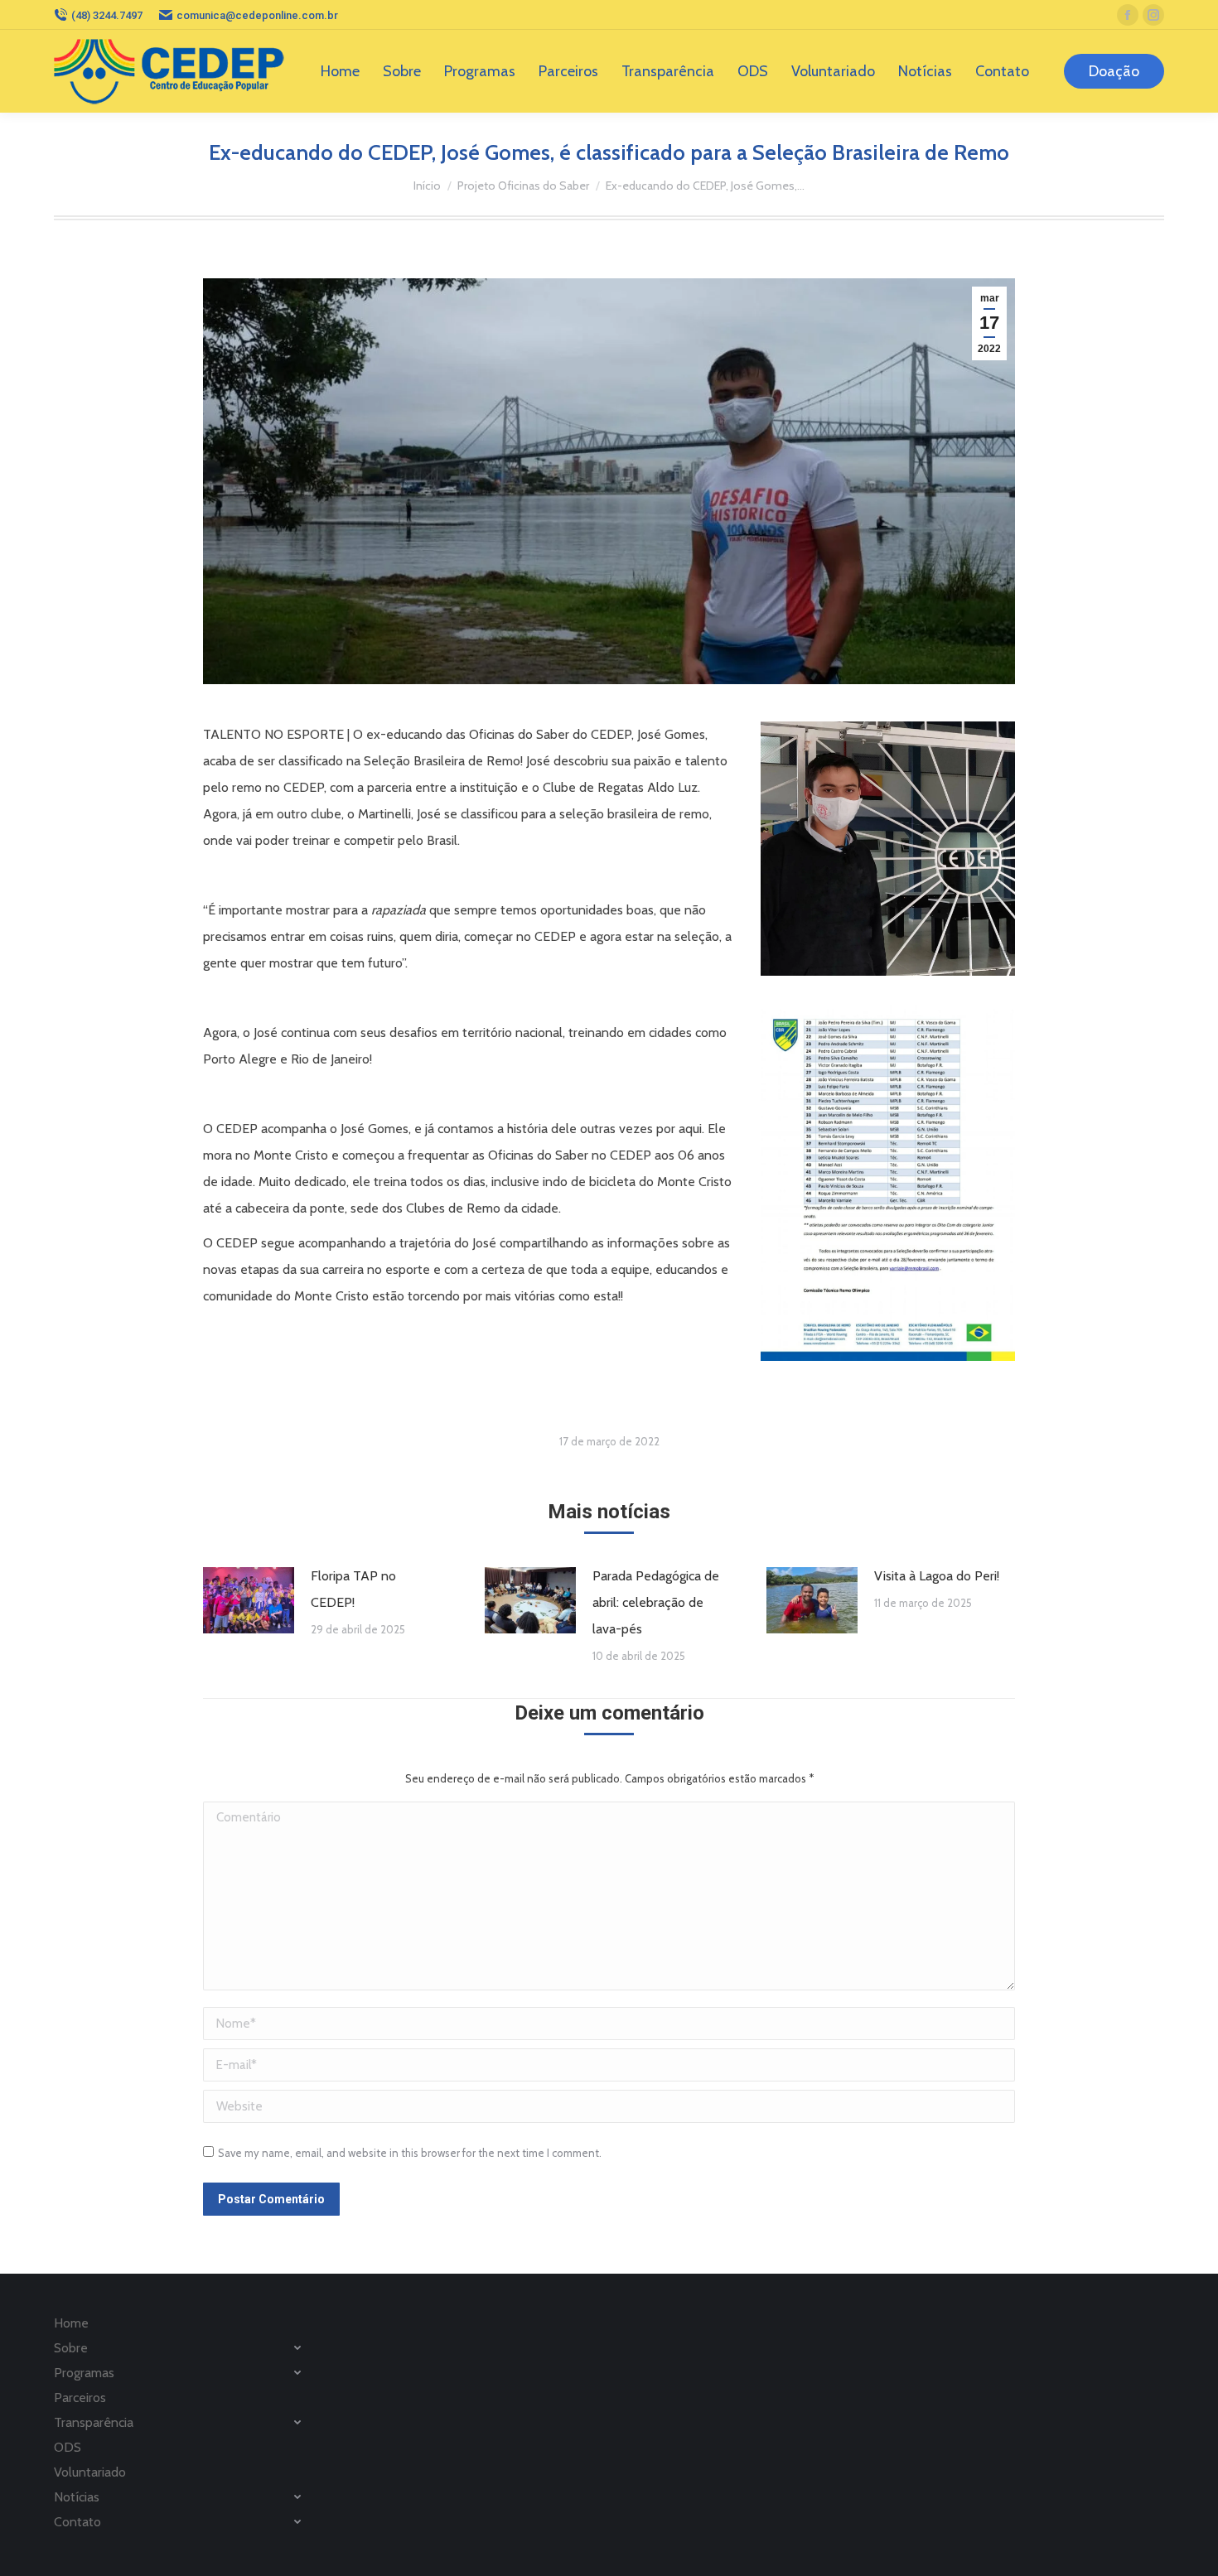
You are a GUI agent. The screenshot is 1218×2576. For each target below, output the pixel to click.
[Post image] (249, 1600)
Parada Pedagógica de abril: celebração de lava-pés (656, 1602)
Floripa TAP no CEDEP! (353, 1589)
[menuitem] (340, 71)
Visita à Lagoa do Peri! (937, 1576)
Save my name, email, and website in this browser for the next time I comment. (410, 2153)
